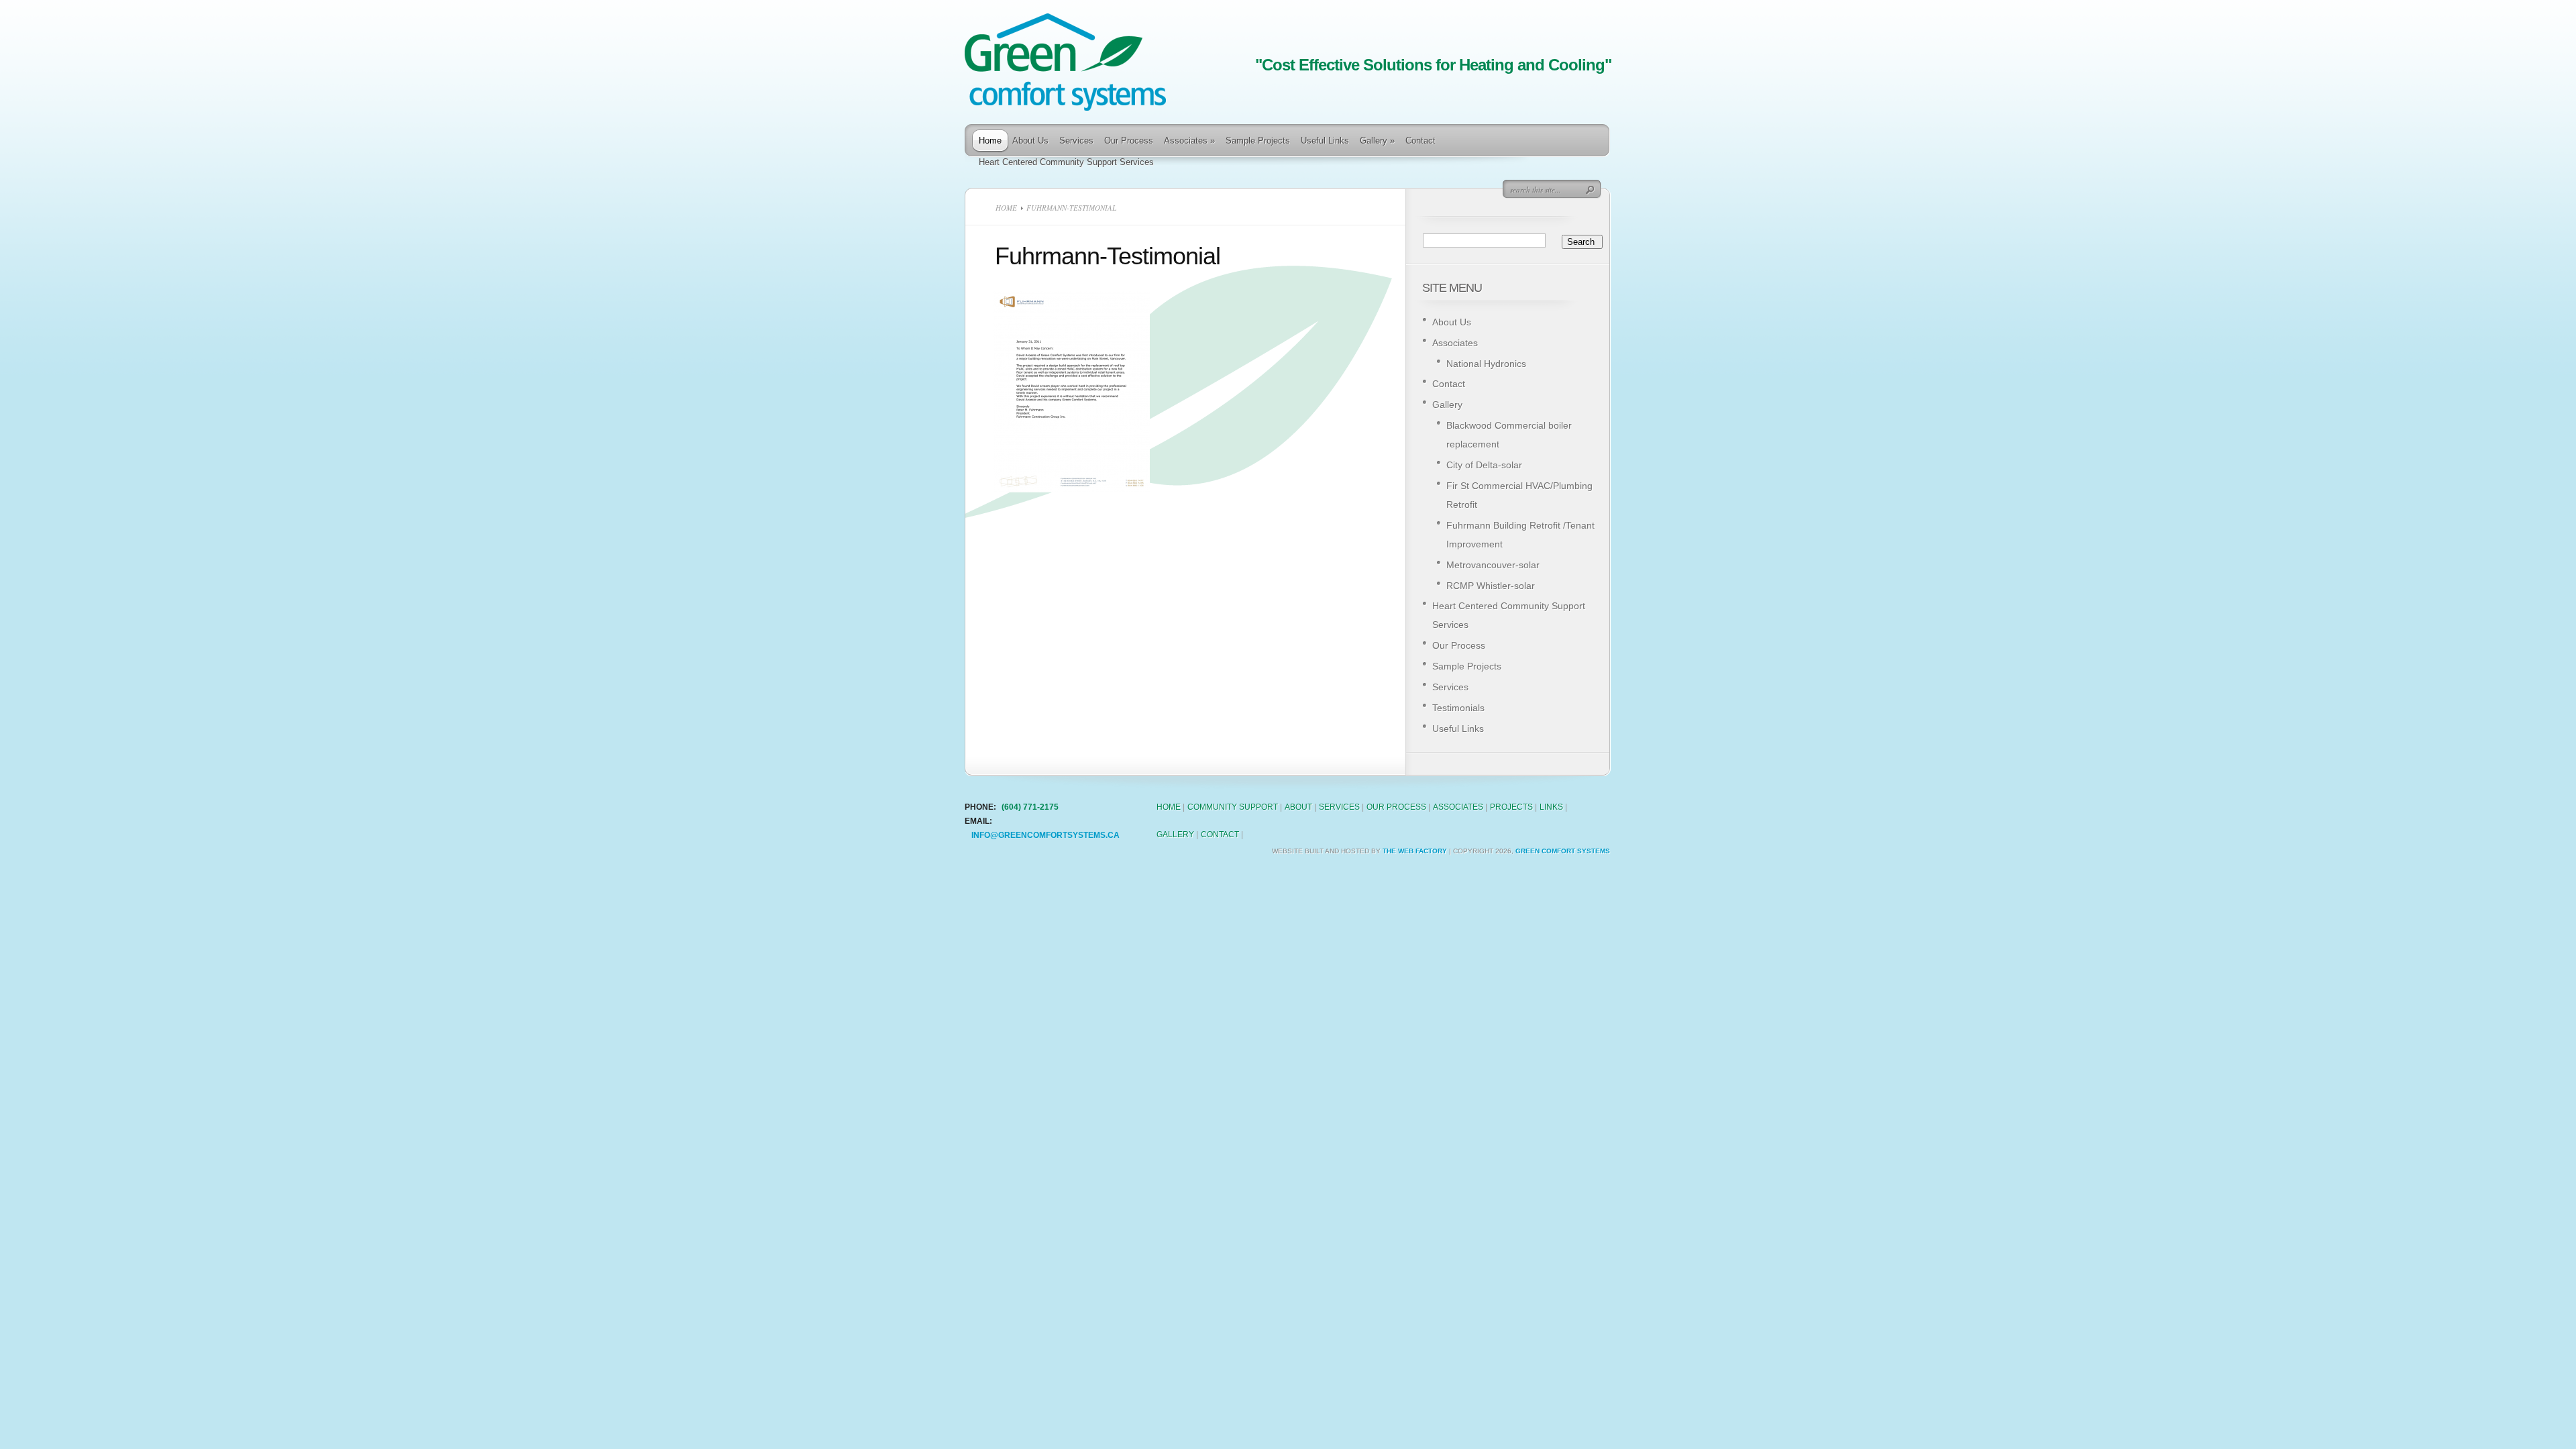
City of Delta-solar (1484, 465)
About (1298, 807)
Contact (1420, 141)
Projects (1511, 807)
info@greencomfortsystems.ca (1045, 835)
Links (1551, 807)
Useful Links (1325, 141)
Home (990, 141)
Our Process (1129, 141)
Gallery (1377, 141)
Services (1076, 141)
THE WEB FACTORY (1415, 851)
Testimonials (1458, 708)
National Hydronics (1486, 364)
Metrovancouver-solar (1493, 565)
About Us (1030, 141)
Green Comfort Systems (1563, 851)
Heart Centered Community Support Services (1066, 162)
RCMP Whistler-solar (1491, 586)
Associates (1189, 141)
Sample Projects (1258, 141)
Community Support (1233, 807)
